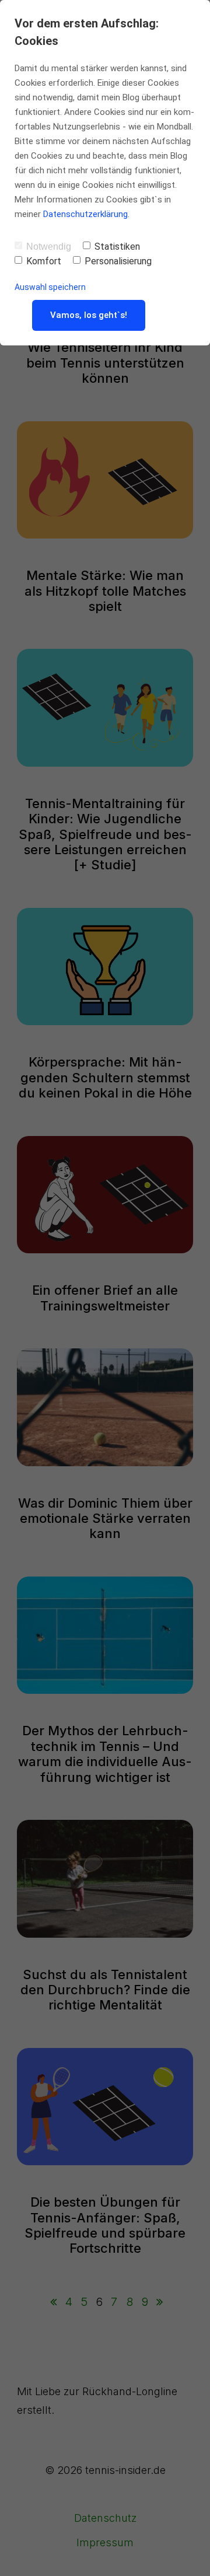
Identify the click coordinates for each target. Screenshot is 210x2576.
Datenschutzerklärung (85, 214)
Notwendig (49, 247)
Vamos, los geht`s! (89, 315)
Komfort (44, 261)
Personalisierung (118, 261)
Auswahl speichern (50, 287)
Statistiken (117, 247)
